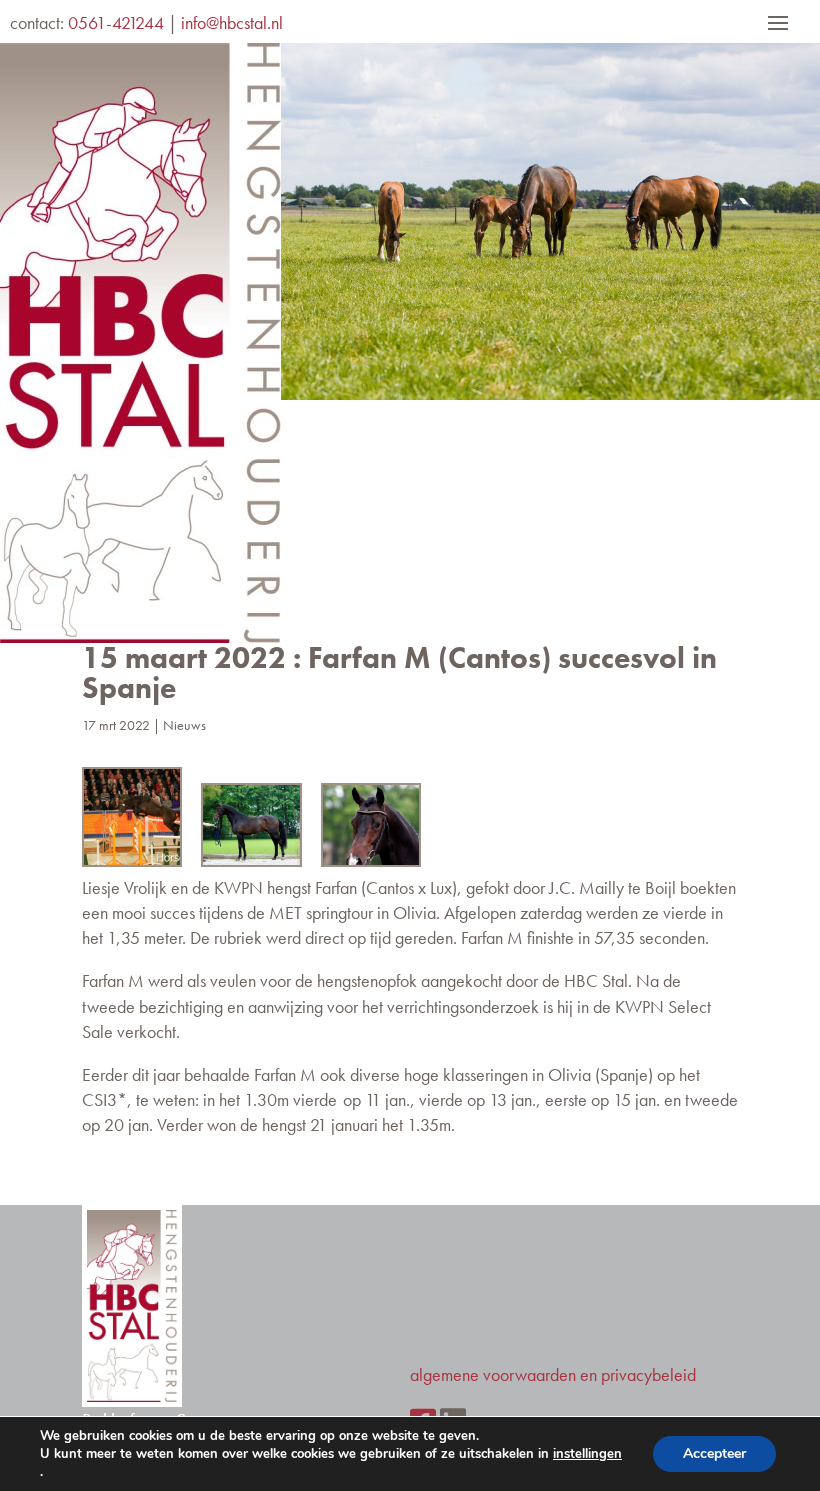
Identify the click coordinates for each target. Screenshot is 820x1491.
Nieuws (184, 725)
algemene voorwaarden (493, 1374)
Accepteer (714, 1453)
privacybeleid (648, 1374)
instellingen (587, 1454)
